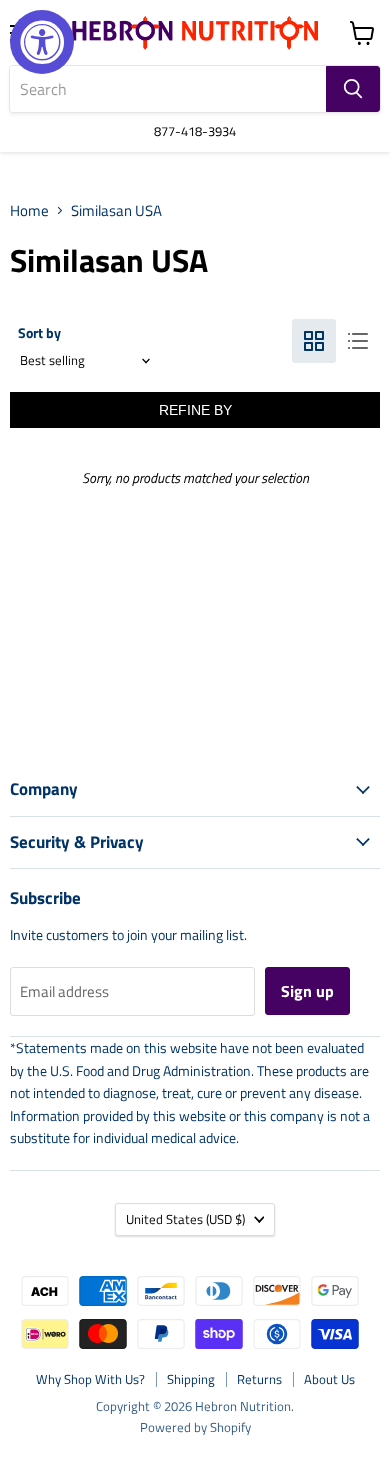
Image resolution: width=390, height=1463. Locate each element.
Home (29, 210)
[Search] (353, 89)
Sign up (307, 991)
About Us (329, 1379)
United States (185, 1219)
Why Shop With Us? (90, 1379)
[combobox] (168, 89)
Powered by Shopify (195, 1427)
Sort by (39, 332)
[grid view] (314, 341)
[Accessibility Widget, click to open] (42, 42)
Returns (259, 1379)
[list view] (358, 341)
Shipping (191, 1379)
